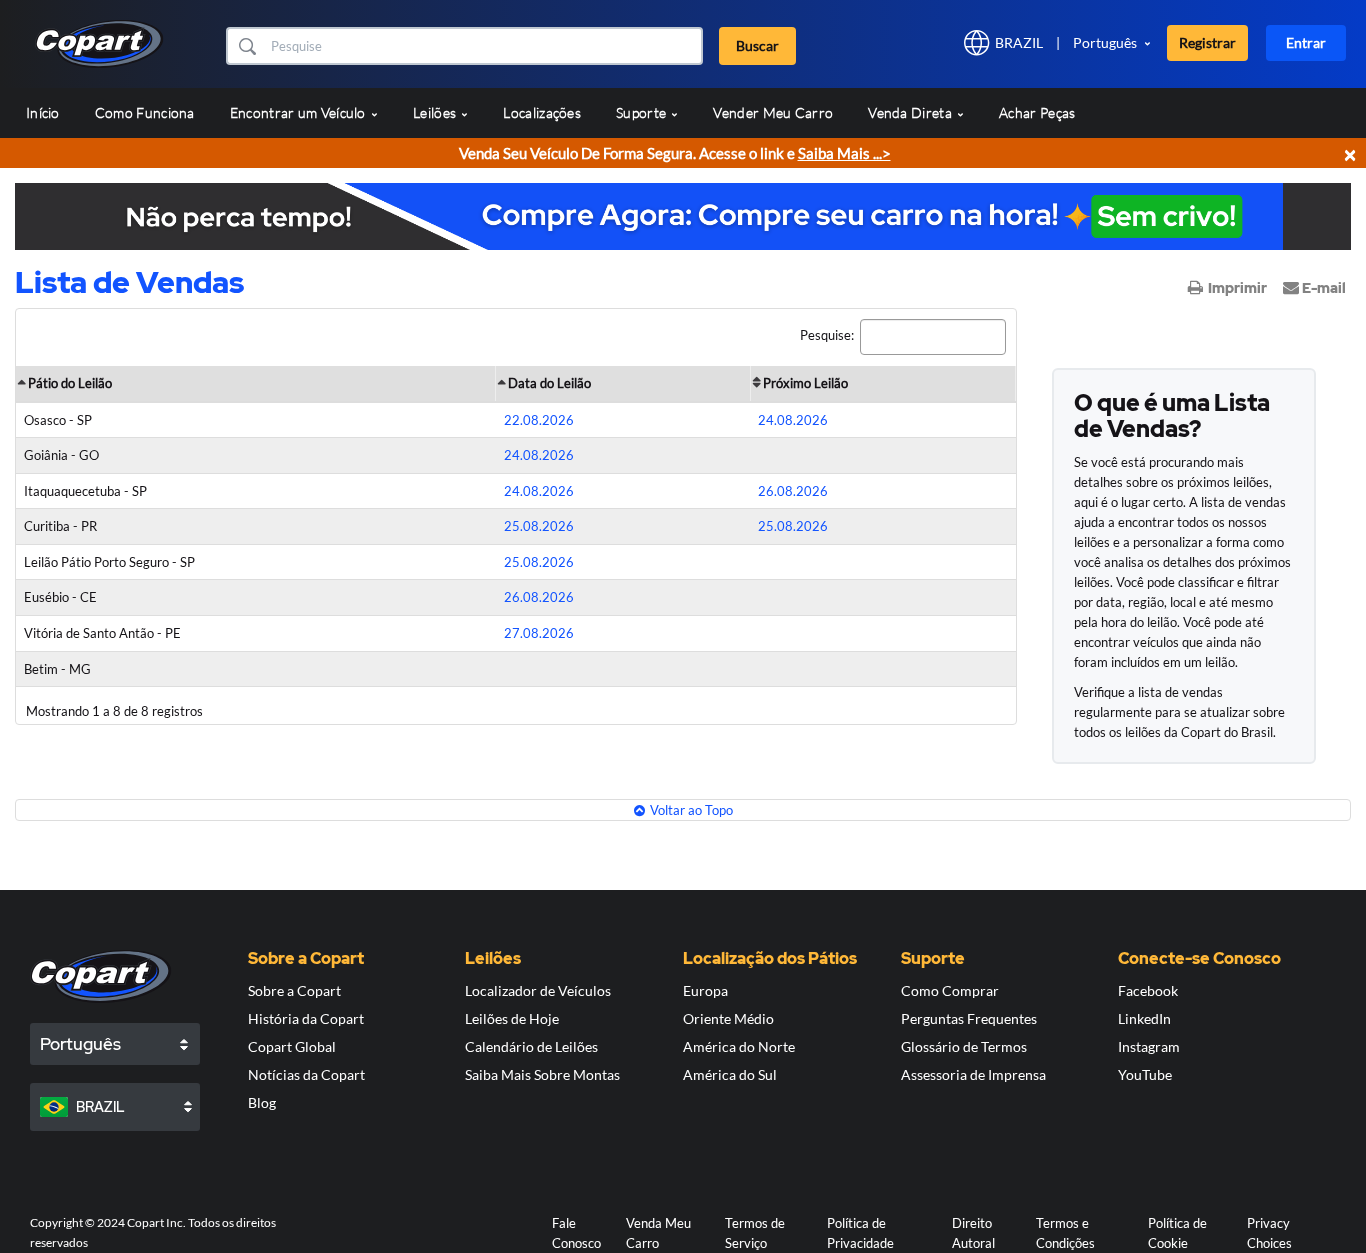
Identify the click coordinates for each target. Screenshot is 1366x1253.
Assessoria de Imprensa (973, 1074)
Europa (705, 990)
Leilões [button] (436, 112)
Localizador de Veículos (538, 990)
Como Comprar (950, 990)
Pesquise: (827, 335)
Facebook (1148, 990)
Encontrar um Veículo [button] (299, 112)
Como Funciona (145, 112)
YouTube (1145, 1074)
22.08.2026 (539, 420)
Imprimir (1237, 288)
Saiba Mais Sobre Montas (542, 1074)
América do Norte (739, 1046)
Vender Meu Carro (773, 112)
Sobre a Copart (294, 990)
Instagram (1149, 1046)
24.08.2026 (793, 420)
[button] (246, 46)
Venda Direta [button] (911, 112)
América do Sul (730, 1074)
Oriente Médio (728, 1018)
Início (43, 112)
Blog (262, 1102)
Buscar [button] (757, 45)
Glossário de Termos (964, 1046)
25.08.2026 (539, 526)
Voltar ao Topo (691, 810)
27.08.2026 (539, 633)
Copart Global (292, 1046)
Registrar (1207, 42)
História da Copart (306, 1018)
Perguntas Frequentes (969, 1018)
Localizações (542, 112)
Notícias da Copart (306, 1074)
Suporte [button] (642, 112)
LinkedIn (1144, 1018)
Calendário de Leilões (531, 1046)
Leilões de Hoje (512, 1018)
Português (1105, 42)
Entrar (1306, 42)
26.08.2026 (793, 491)
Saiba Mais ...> (844, 153)
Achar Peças (1037, 112)
